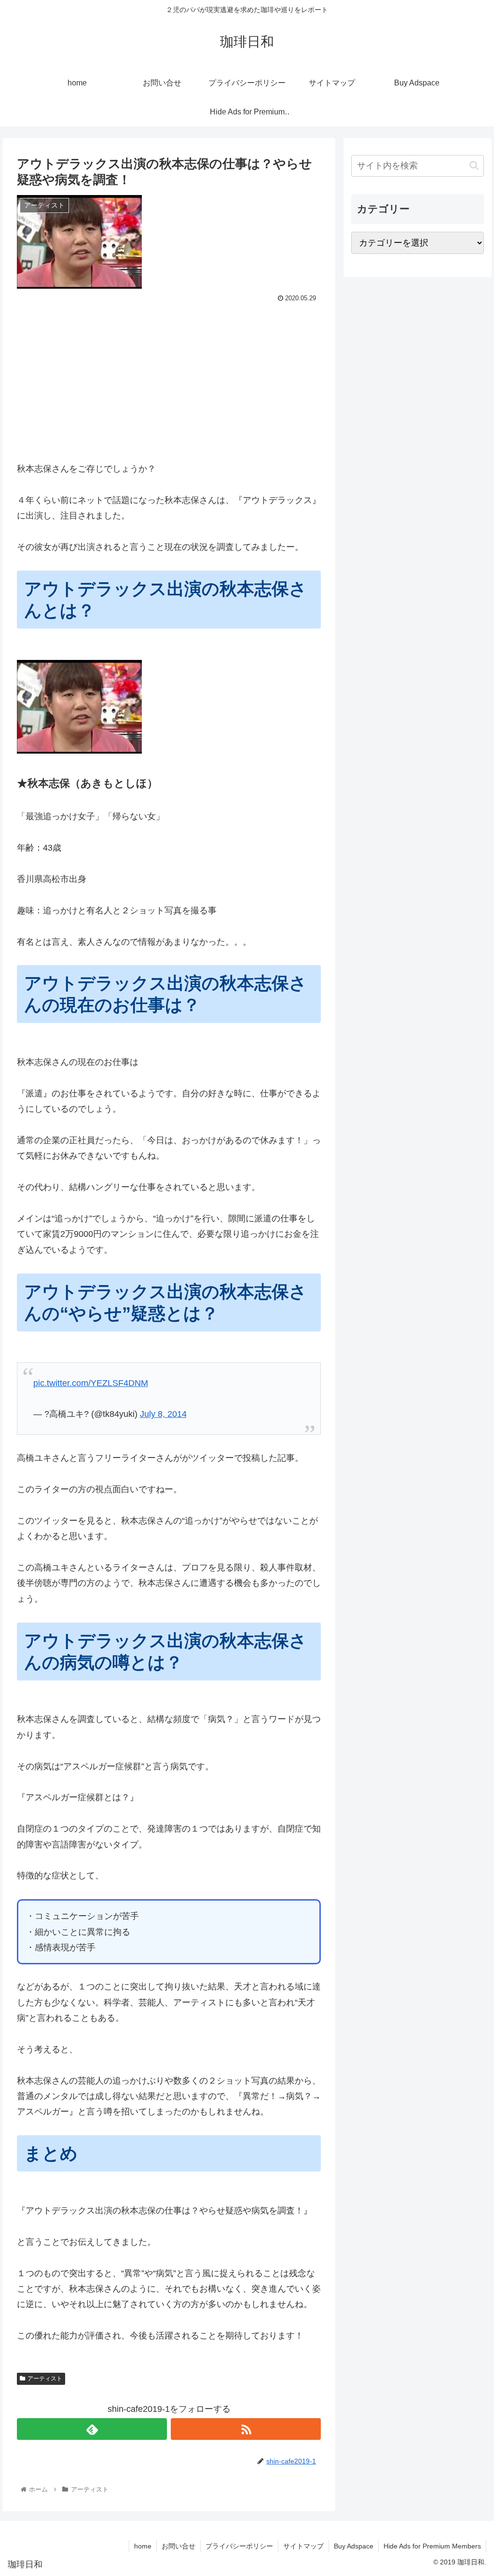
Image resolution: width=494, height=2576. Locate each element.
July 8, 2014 (163, 1414)
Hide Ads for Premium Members (432, 2546)
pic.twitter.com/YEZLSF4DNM (91, 1383)
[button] (474, 165)
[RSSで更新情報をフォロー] (246, 2429)
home (143, 2546)
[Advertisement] (169, 378)
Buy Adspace (354, 2546)
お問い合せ (178, 2546)
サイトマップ (303, 2546)
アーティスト (45, 2379)
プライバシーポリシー (239, 2546)
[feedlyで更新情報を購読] (92, 2429)
